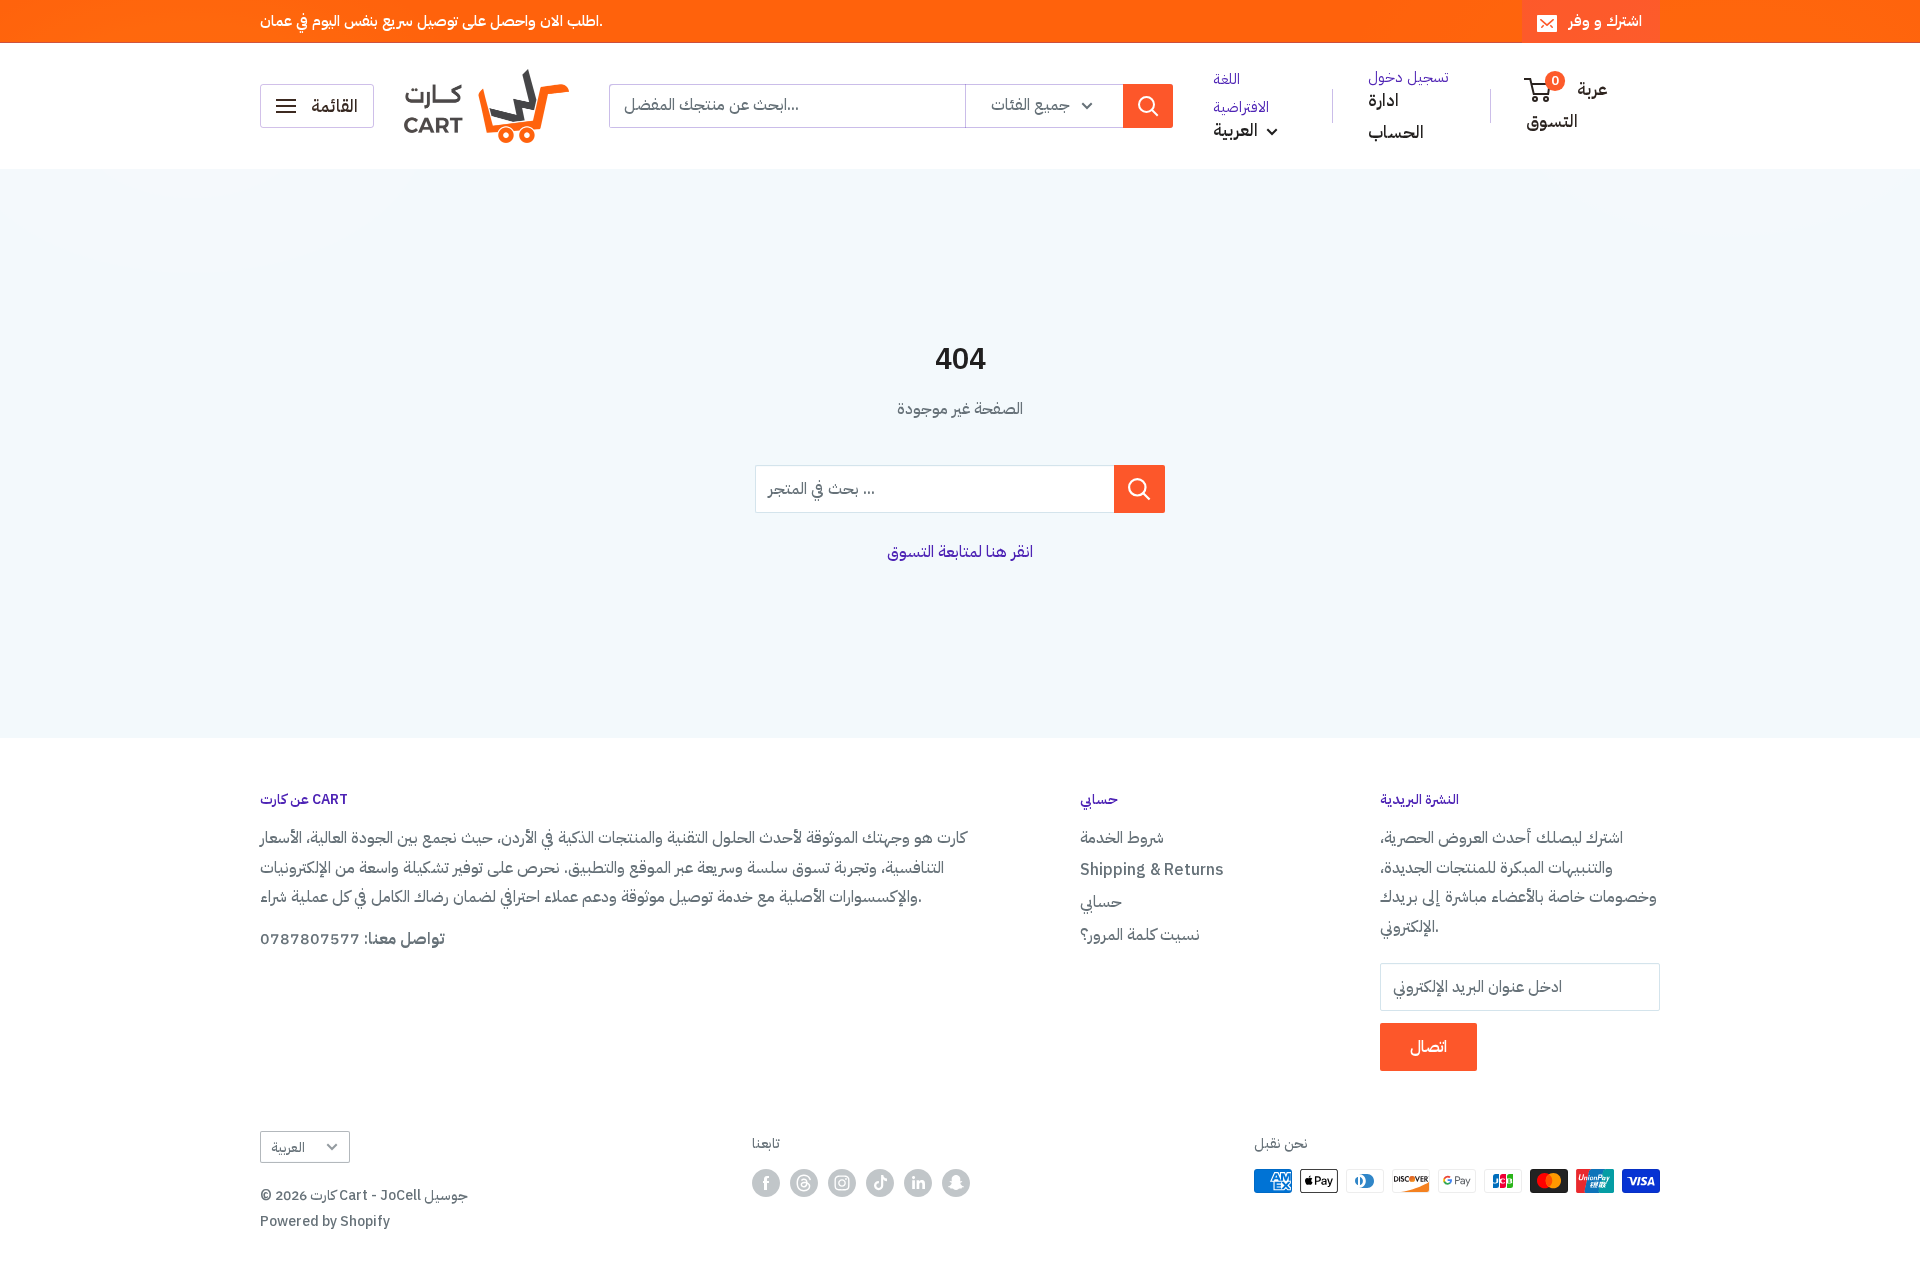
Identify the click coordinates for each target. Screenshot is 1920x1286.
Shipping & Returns (1152, 870)
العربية (288, 1147)
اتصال (1428, 1047)
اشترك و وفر (1605, 21)
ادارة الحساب (1396, 116)
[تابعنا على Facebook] (766, 1183)
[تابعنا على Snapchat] (956, 1183)
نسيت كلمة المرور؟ (1140, 935)
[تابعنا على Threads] (804, 1183)
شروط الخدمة (1122, 838)
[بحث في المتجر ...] (1139, 489)
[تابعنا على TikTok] (880, 1183)
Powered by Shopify (325, 1221)
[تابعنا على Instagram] (842, 1183)
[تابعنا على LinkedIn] (918, 1183)
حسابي (1101, 902)
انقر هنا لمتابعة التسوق (960, 552)
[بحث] (1148, 106)
